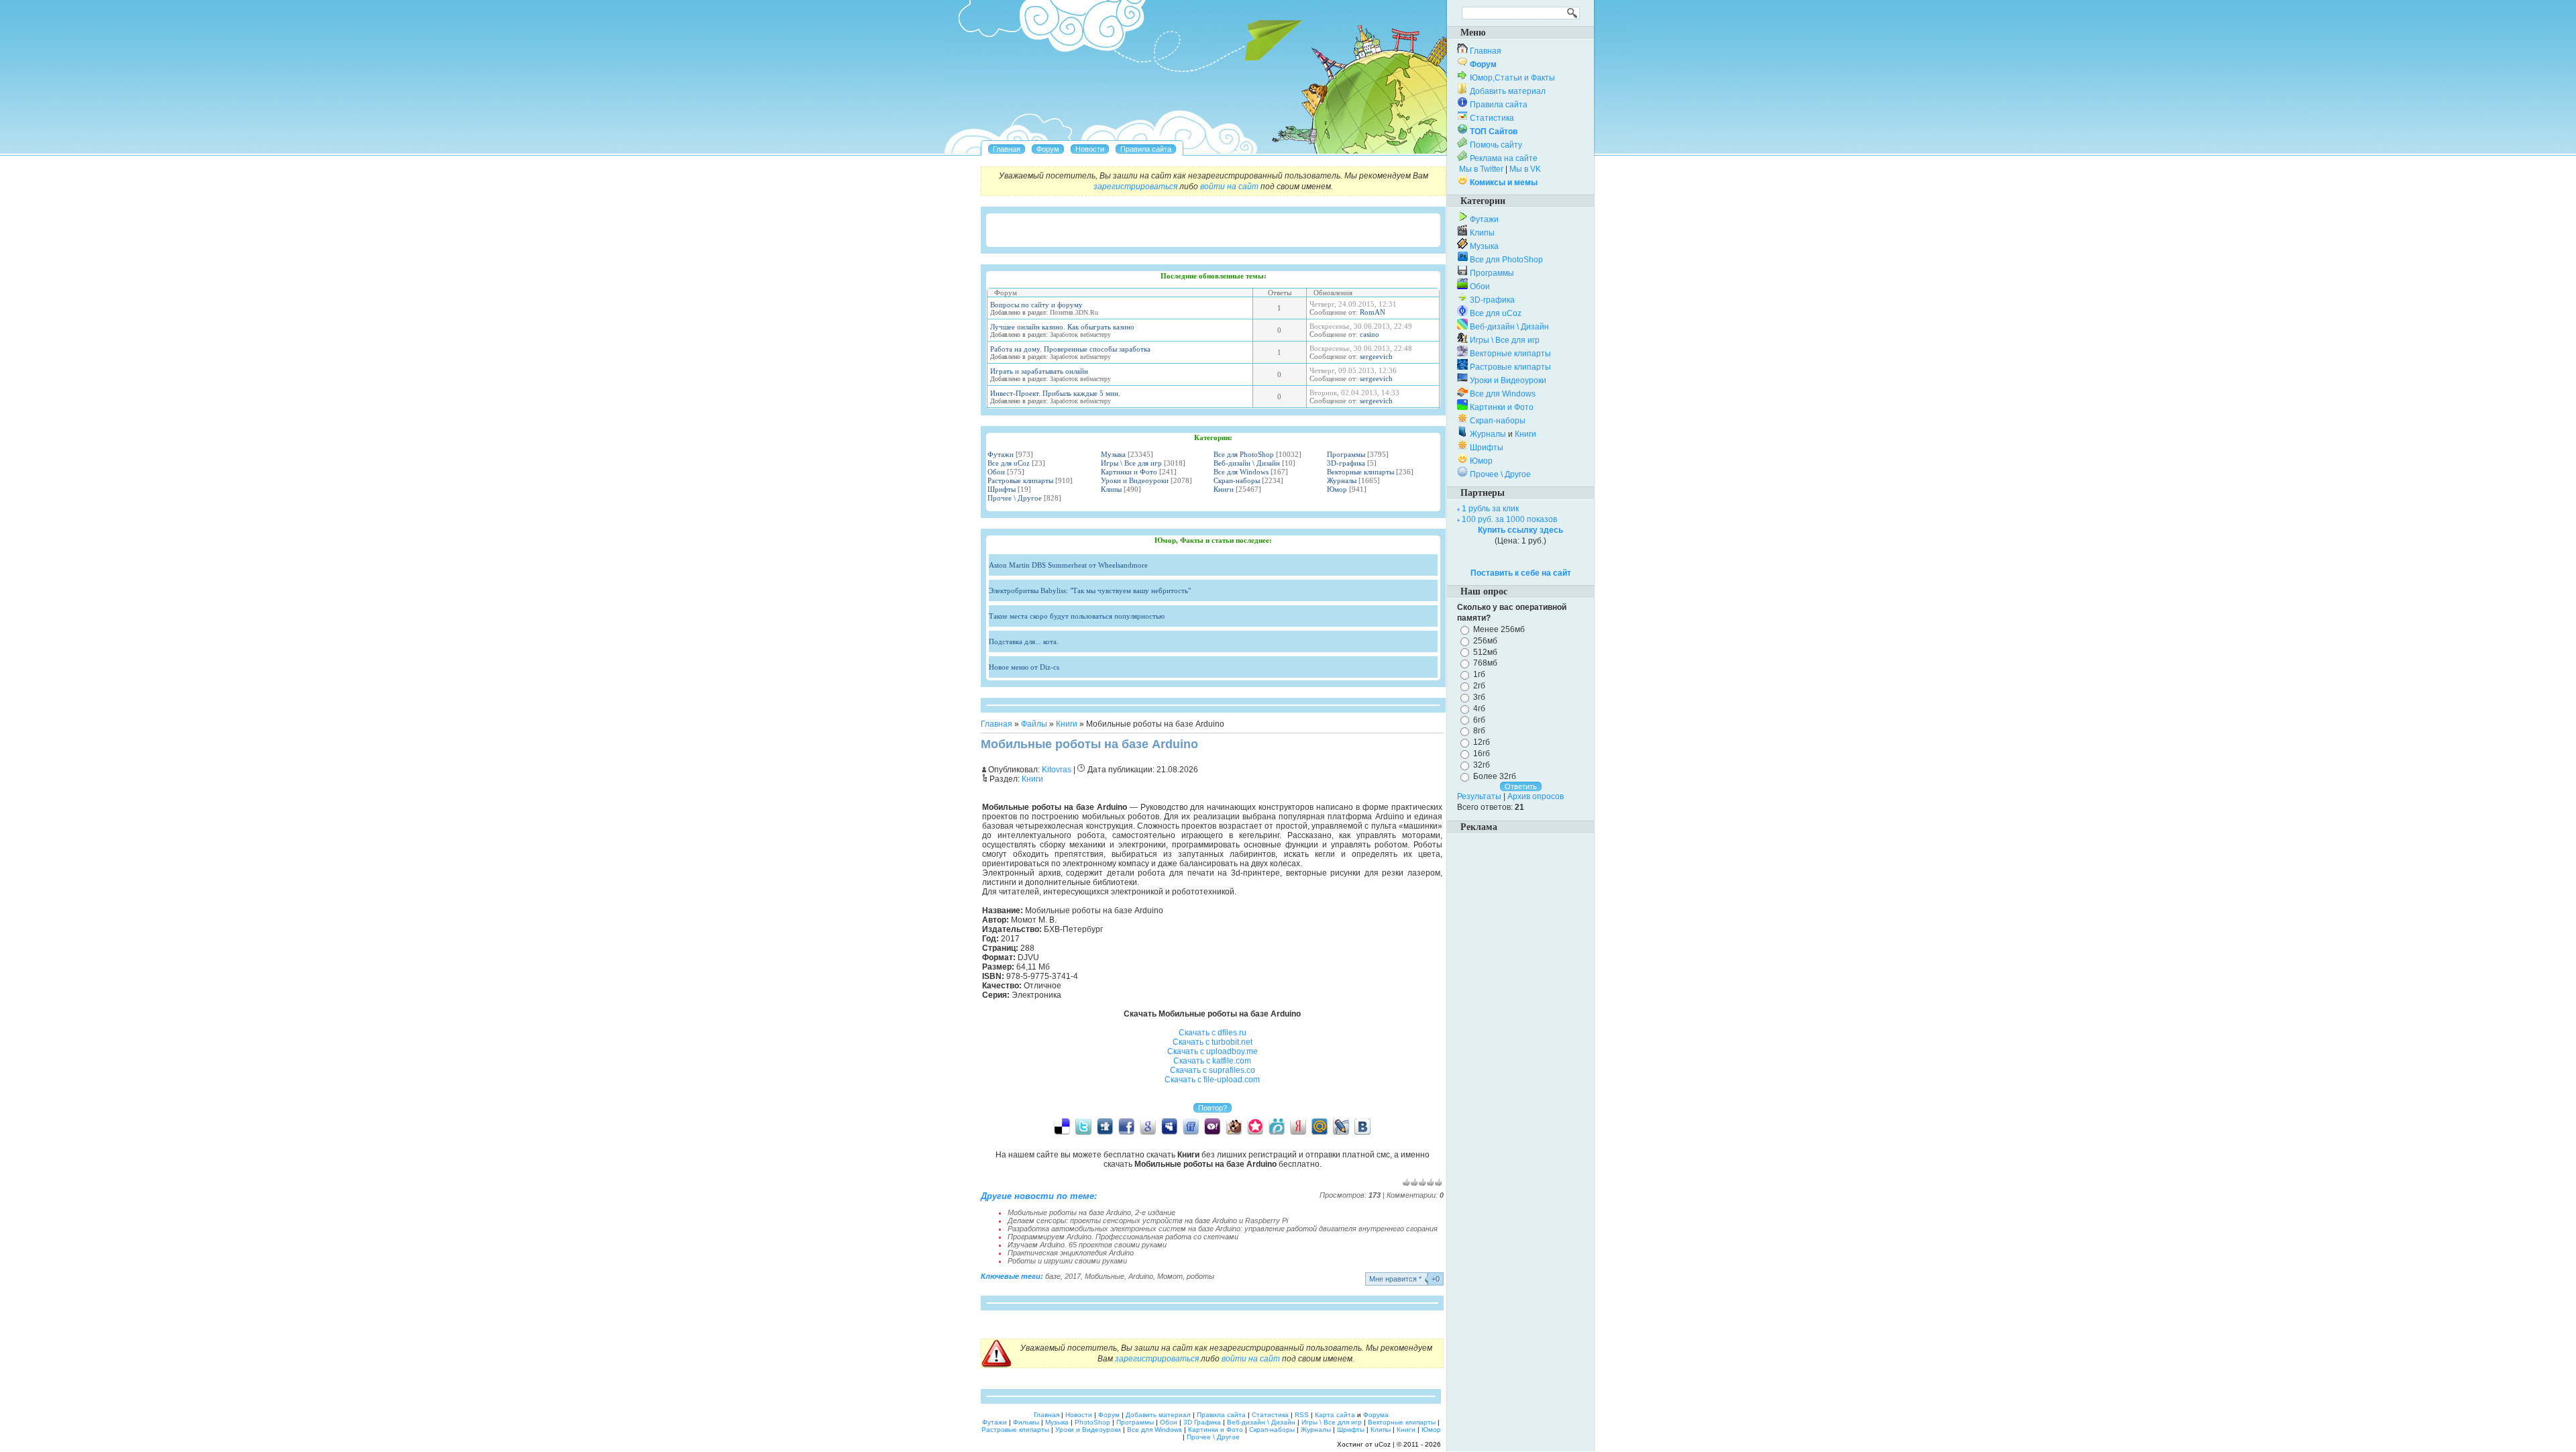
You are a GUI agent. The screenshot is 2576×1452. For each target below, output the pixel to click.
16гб (1482, 754)
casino (1370, 334)
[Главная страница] (1007, 149)
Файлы (1034, 724)
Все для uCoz (1009, 463)
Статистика (1492, 118)
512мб (1485, 652)
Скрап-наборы (1237, 480)
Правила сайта (1499, 105)
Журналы (1342, 480)
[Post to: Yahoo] (1212, 1126)
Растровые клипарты (1020, 480)
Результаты (1479, 796)
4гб (1479, 709)
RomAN (1373, 312)
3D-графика (1346, 463)
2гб (1479, 686)
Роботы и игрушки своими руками (1067, 1261)
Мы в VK (1525, 169)
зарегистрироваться (1135, 187)
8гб (1479, 731)
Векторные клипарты (1360, 472)
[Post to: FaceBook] (1126, 1126)
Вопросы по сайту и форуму (1036, 305)
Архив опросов (1536, 796)
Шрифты (1002, 489)
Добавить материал (1508, 91)
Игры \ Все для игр (1131, 463)
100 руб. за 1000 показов (1509, 519)
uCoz (1383, 1444)
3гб (1479, 697)
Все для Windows (1241, 472)
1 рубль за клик (1490, 509)
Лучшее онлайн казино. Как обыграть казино (1062, 327)
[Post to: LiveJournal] (1341, 1126)
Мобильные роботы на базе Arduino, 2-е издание (1091, 1212)
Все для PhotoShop (1244, 454)
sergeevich (1376, 356)
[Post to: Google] (1148, 1126)
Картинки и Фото (1129, 472)
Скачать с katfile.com (1212, 1061)
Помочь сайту (1496, 145)
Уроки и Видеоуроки (1135, 480)
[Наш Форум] (1048, 149)
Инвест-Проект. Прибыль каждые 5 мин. (1055, 393)
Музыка (1113, 454)
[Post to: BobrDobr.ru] (1234, 1126)
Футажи (1001, 454)
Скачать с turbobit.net (1213, 1042)
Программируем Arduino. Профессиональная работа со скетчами (1123, 1237)
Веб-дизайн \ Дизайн (1247, 463)
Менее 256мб (1499, 629)
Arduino (1141, 1276)
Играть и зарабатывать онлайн (1039, 371)
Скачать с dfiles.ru (1213, 1033)
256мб (1485, 641)
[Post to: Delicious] (1062, 1126)
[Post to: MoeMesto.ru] (1277, 1126)
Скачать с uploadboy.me (1213, 1051)
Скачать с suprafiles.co (1213, 1070)
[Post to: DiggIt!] (1105, 1126)
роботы (1200, 1276)
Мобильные (1105, 1276)
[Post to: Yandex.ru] (1298, 1126)
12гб (1482, 742)
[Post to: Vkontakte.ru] (1362, 1126)
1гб (1479, 674)
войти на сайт (1229, 187)
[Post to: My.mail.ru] (1320, 1126)
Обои (996, 472)
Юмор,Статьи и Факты (1512, 78)
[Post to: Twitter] (1083, 1126)
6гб (1479, 719)
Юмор (1337, 489)
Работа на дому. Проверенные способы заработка (1070, 349)
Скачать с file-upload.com (1212, 1080)
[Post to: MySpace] (1169, 1126)
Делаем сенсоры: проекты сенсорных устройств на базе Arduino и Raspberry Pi (1148, 1221)
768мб (1485, 663)
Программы (1346, 454)
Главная (997, 724)
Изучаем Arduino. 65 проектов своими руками (1087, 1245)
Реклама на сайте (1504, 158)
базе (1053, 1276)
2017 (1073, 1276)
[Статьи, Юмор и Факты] (1090, 149)
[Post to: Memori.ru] (1255, 1126)
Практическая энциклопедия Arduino (1071, 1253)
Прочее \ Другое (1015, 498)
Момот (1170, 1276)
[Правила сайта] (1146, 149)
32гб (1482, 765)
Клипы (1111, 489)
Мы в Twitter (1481, 169)
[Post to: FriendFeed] (1191, 1126)
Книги (1224, 489)
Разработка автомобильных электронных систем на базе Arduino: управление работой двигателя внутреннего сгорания (1223, 1229)
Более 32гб (1495, 776)
